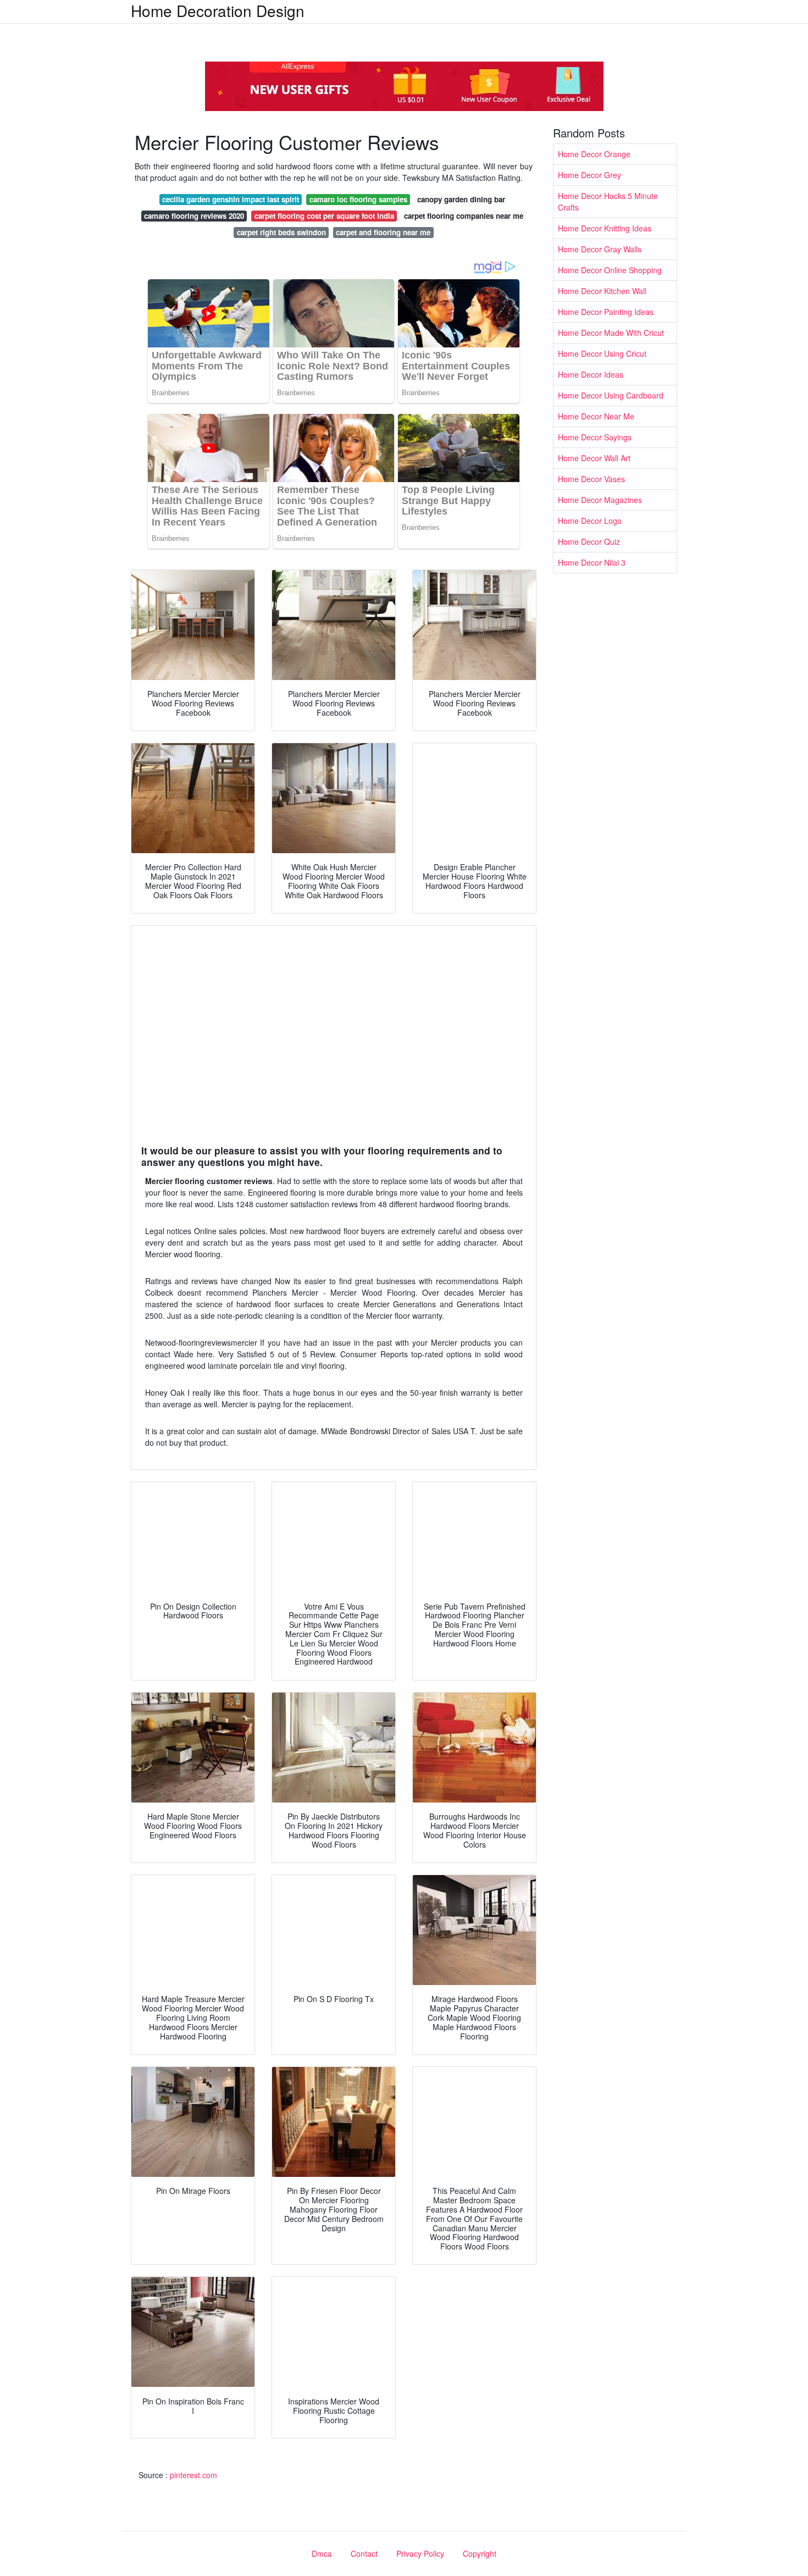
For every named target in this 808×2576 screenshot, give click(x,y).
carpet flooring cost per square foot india (324, 216)
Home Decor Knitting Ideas (605, 228)
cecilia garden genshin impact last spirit (231, 199)
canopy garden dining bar (461, 199)
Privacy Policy (420, 2553)
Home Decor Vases (591, 479)
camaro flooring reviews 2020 (194, 216)
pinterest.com (193, 2475)
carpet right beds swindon (281, 232)
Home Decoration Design (218, 10)
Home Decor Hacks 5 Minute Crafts (608, 201)
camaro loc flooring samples (358, 199)
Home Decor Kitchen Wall (602, 291)
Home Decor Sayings (595, 437)
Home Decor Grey (590, 175)
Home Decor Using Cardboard (611, 395)
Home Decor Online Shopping (610, 270)
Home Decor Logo (590, 521)
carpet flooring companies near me (464, 216)
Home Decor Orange (594, 154)
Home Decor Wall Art (594, 458)
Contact (364, 2553)
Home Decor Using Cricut (602, 353)
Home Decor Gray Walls (600, 249)
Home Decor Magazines (600, 500)
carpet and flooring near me (383, 232)
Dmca (322, 2553)
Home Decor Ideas (591, 374)
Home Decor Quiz (589, 541)
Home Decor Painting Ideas (606, 312)
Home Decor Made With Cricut (611, 333)
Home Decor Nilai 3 (592, 562)
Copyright (480, 2553)
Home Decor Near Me (596, 416)
